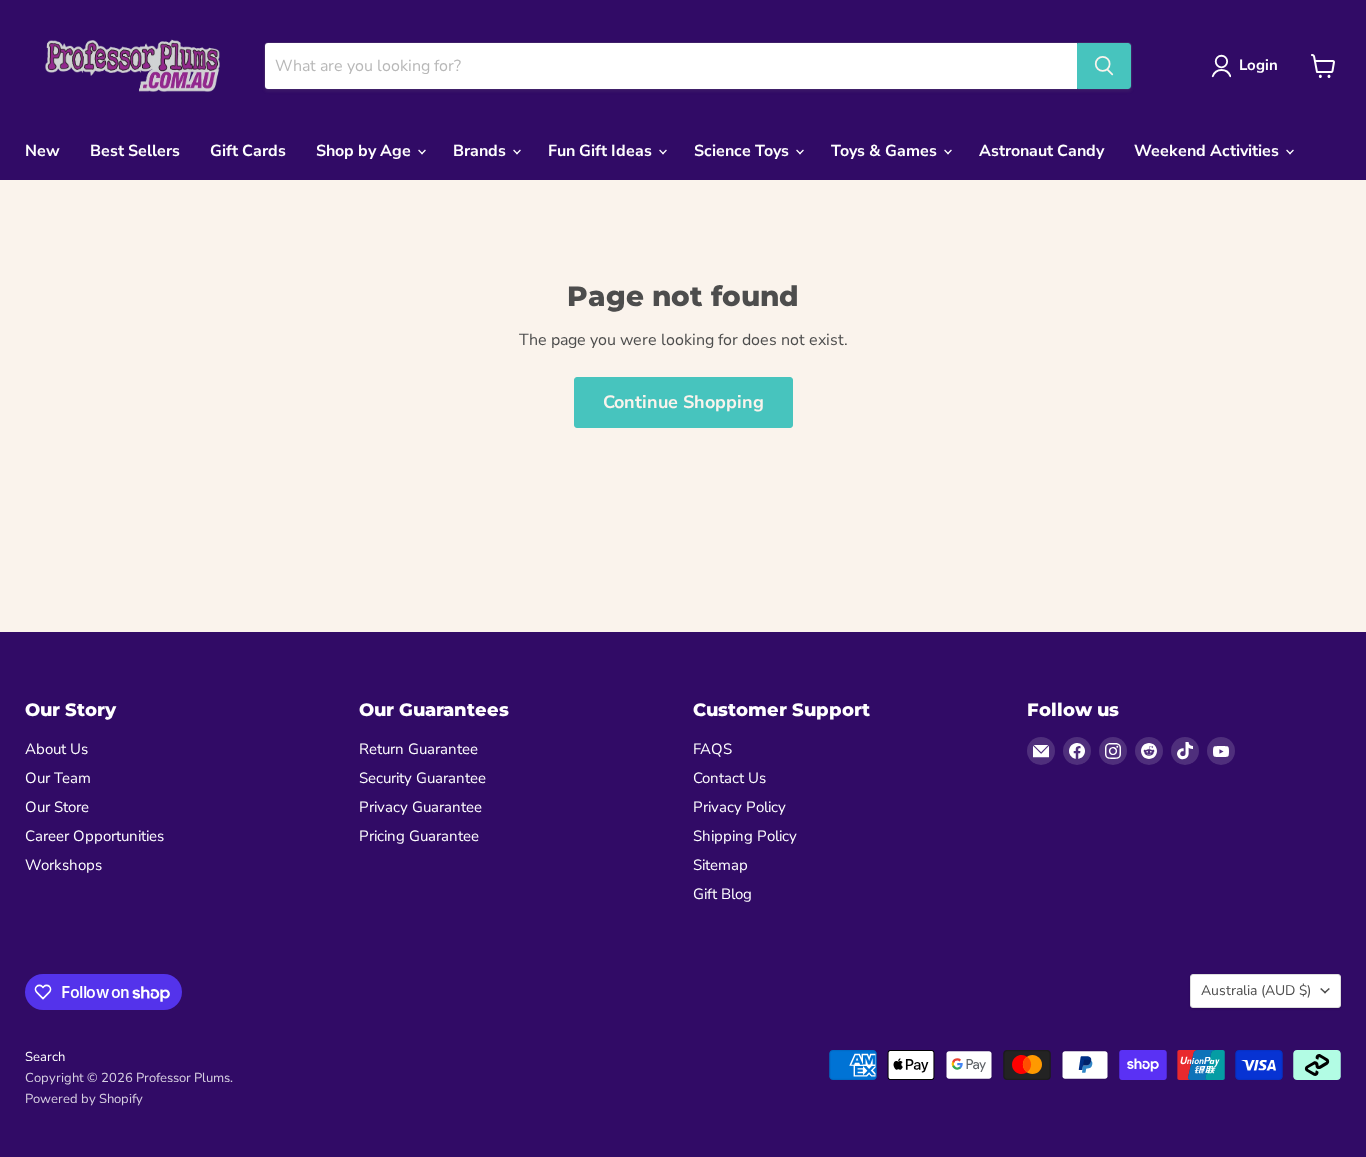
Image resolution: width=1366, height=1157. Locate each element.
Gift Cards (248, 151)
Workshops (63, 865)
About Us (56, 749)
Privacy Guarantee (420, 807)
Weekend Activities (1208, 151)
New (42, 151)
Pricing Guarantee (419, 836)
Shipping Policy (745, 836)
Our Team (58, 778)
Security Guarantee (422, 778)
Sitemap (720, 865)
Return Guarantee (418, 749)
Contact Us (729, 778)
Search (45, 1057)
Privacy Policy (739, 807)
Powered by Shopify (84, 1099)
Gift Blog (722, 894)
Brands (481, 151)
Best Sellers (135, 151)
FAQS (712, 749)
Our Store (57, 807)
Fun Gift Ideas (602, 151)
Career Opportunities (94, 836)
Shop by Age (365, 151)
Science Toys (743, 151)
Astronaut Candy (1041, 151)
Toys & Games (886, 151)
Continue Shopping (683, 402)
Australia (1256, 990)
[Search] (1104, 66)
